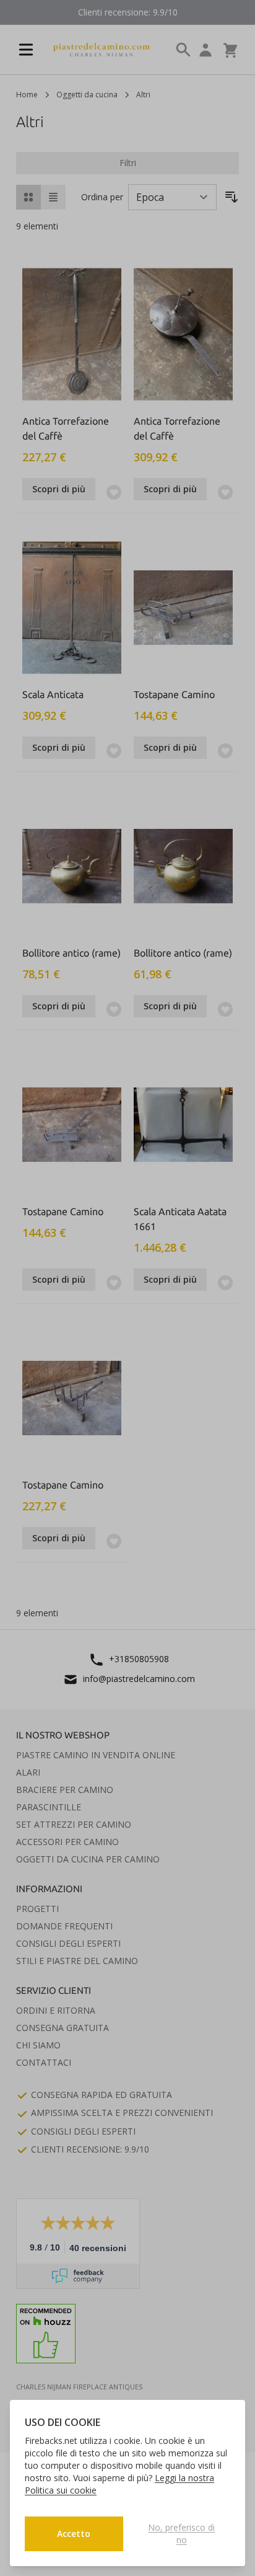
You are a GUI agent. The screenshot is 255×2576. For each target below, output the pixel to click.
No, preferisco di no (181, 2534)
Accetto (74, 2534)
